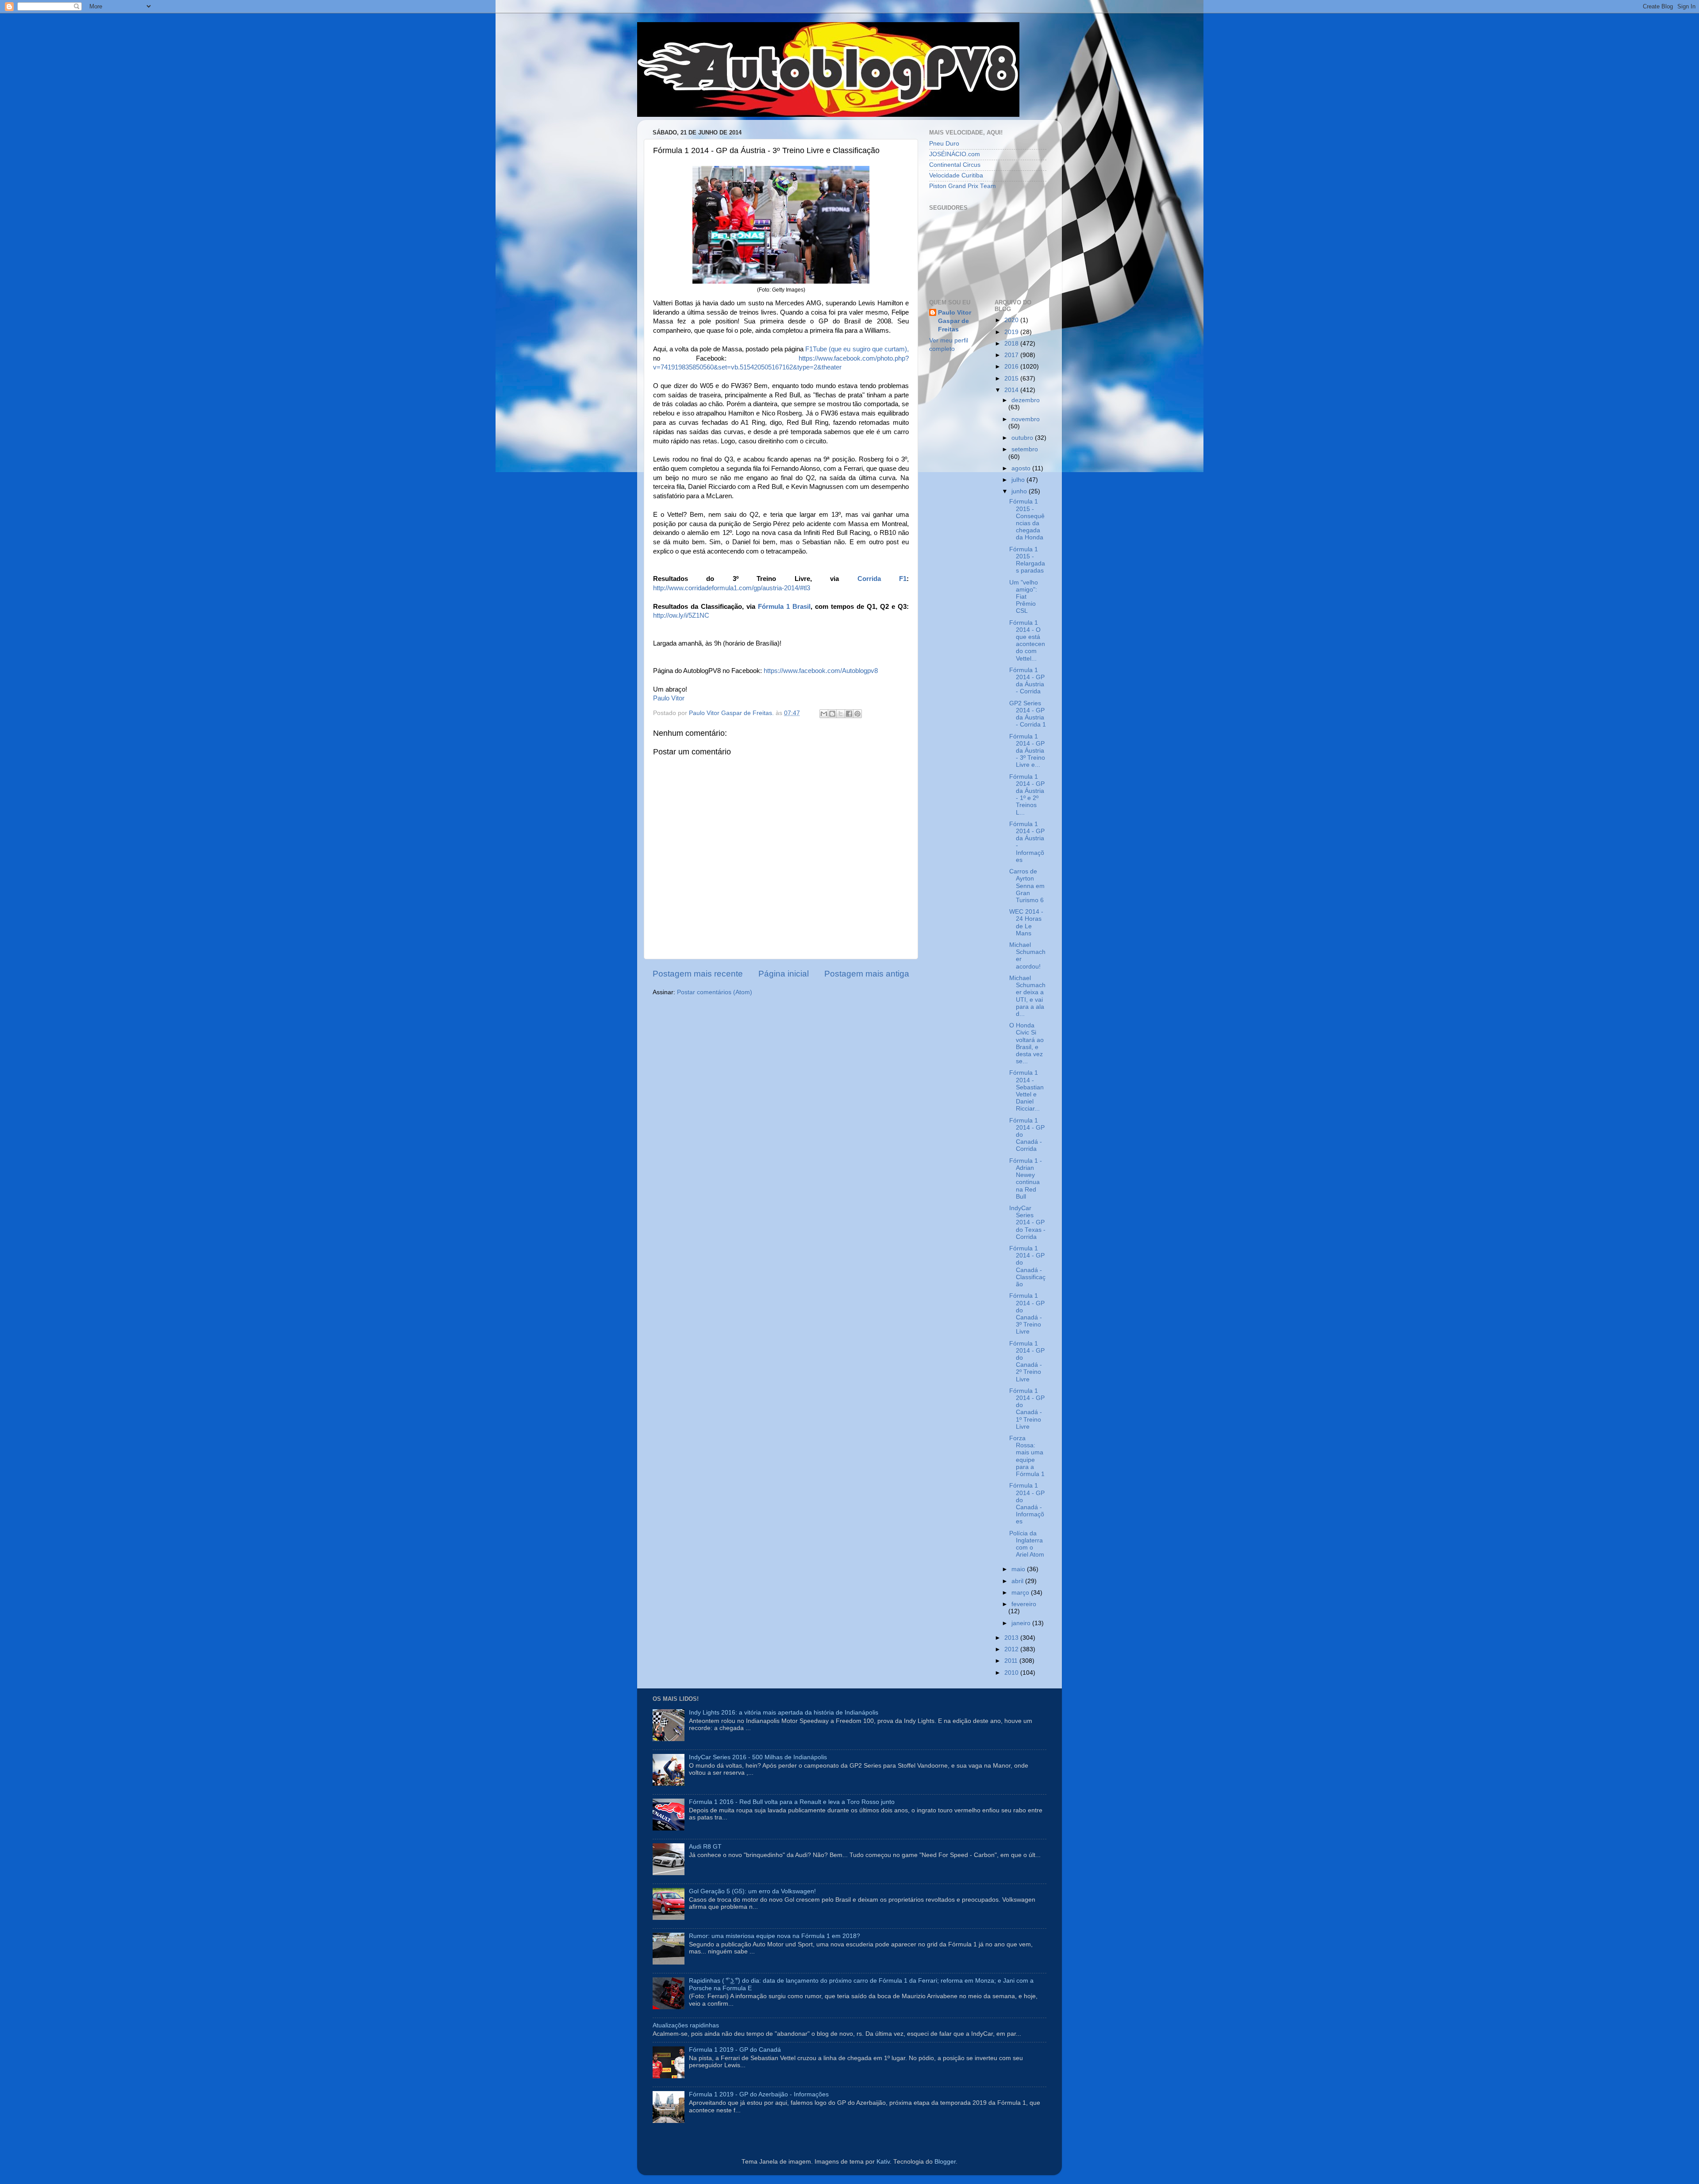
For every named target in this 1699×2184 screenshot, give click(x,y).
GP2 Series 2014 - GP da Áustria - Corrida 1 (1028, 714)
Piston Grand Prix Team (963, 186)
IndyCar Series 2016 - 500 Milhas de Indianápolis (758, 1757)
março (1021, 1593)
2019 (1012, 332)
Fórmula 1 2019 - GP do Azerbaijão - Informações (759, 2094)
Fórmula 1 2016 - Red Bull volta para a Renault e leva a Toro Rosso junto (792, 1802)
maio (1019, 1569)
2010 (1012, 1673)
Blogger (945, 2162)
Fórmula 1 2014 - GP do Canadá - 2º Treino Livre (1027, 1361)
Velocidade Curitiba (956, 175)
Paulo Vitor (669, 698)
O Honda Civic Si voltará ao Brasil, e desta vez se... (1026, 1043)
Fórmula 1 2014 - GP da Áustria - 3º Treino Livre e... (1027, 751)
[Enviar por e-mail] (824, 714)
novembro (1026, 419)
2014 (1012, 390)
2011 (1012, 1661)
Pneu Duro (944, 144)
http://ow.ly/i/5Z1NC (681, 615)
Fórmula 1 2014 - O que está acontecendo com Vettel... (1027, 641)
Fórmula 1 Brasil (784, 607)
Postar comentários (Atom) (715, 992)
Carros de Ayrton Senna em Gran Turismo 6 (1027, 886)
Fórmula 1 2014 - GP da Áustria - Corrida (1027, 681)
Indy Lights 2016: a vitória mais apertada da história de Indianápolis (784, 1713)
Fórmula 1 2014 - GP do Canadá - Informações (1027, 1503)
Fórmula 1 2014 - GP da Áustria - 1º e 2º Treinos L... (1027, 795)
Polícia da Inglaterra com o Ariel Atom (1027, 1544)
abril (1018, 1581)
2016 (1012, 367)
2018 (1012, 344)
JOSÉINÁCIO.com (955, 154)
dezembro (1026, 400)
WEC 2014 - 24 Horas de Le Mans (1026, 923)
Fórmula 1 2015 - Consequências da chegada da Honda (1027, 519)
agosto (1022, 468)
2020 (1012, 320)
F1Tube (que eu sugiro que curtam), (857, 349)
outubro (1023, 438)
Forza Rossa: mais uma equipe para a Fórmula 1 (1027, 1456)
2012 (1012, 1649)
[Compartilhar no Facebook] (849, 714)
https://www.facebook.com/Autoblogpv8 (821, 671)
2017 (1012, 355)
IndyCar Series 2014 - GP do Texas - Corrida (1027, 1223)
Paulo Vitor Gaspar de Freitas (955, 321)
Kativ (883, 2162)
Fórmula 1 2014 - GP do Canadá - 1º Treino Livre (1027, 1409)
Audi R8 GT (705, 1847)
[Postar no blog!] (832, 714)
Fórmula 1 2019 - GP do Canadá (735, 2050)
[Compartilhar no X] (841, 714)
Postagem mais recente (698, 974)
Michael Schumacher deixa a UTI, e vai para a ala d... (1027, 996)
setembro (1025, 449)
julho (1019, 480)
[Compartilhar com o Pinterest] (857, 714)
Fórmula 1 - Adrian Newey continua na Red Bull (1026, 1179)
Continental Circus (955, 165)
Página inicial (784, 974)
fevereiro (1024, 1604)
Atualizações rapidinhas (686, 2025)
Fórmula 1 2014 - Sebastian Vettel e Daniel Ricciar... (1026, 1091)
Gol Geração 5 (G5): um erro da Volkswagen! (752, 1891)
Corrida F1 (882, 579)
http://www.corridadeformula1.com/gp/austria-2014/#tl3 (732, 588)
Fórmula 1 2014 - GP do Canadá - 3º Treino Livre (1027, 1314)
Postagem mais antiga (867, 974)
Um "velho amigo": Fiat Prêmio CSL (1024, 597)
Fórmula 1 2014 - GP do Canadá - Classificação (1027, 1266)
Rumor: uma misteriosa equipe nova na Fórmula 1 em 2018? (775, 1936)
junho (1020, 491)
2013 (1012, 1638)
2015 (1012, 379)
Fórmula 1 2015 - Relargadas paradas (1027, 560)
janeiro (1022, 1623)
